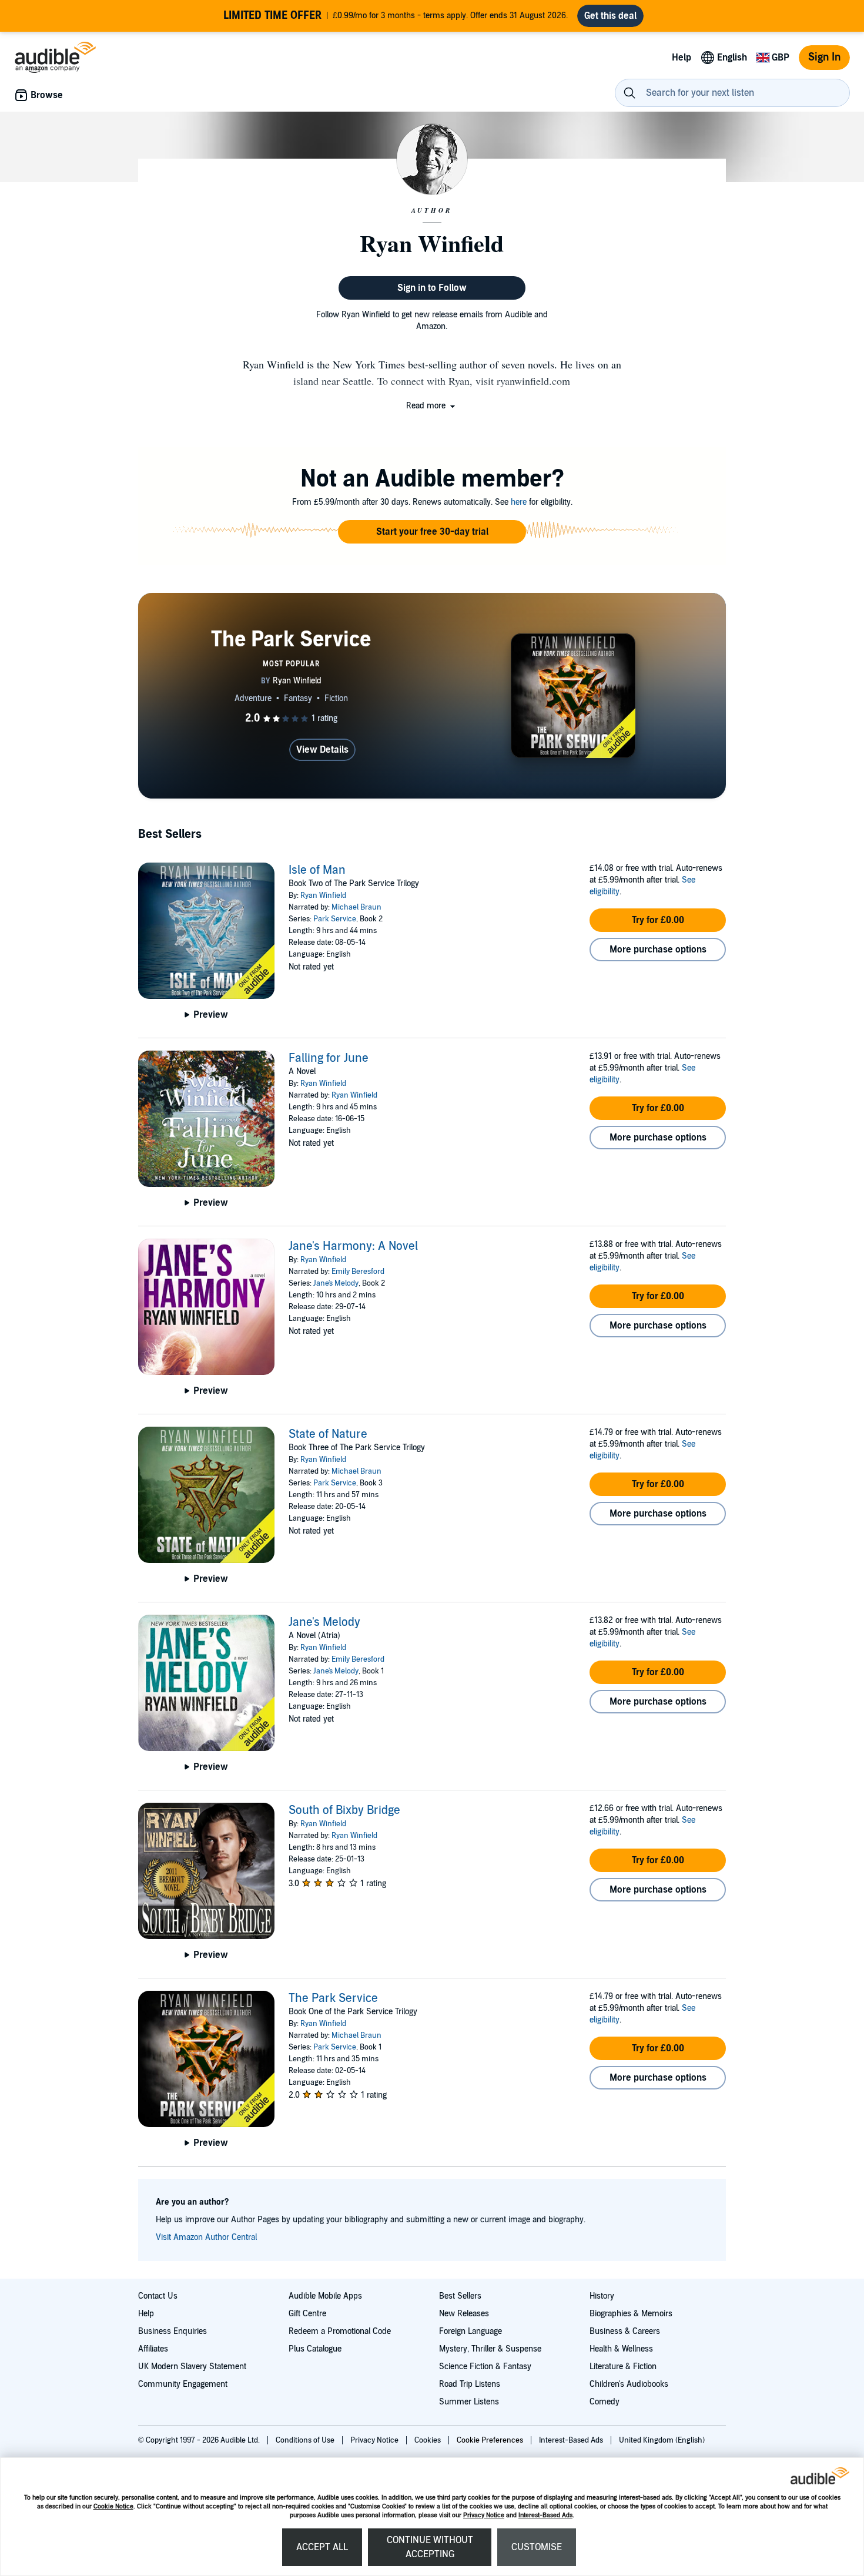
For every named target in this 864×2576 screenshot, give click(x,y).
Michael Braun (356, 907)
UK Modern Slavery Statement (192, 2367)
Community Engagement (183, 2384)
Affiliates (153, 2349)
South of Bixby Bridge (344, 1810)
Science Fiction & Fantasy (485, 2367)
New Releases (464, 2314)
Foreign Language (470, 2331)
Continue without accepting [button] (430, 2547)
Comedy (605, 2402)
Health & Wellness (621, 2349)
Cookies (428, 2440)
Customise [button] (537, 2547)
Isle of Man (317, 870)
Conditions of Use (306, 2440)
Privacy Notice (484, 2515)
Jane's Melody (336, 1283)
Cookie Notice (113, 2506)
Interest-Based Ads (545, 2515)
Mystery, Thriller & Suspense (490, 2349)
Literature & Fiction (623, 2367)
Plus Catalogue (315, 2349)
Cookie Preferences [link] (490, 2440)
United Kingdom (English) (662, 2440)
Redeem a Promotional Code (340, 2331)
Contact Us (158, 2296)
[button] (432, 406)
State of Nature (328, 1434)
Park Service (335, 919)
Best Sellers (460, 2296)
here (519, 502)
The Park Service (333, 1998)
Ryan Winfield (323, 895)
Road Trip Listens (470, 2384)
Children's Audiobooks (629, 2384)
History (602, 2296)
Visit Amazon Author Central (206, 2237)
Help (146, 2314)
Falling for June (329, 1058)
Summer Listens (469, 2402)
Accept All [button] (322, 2547)
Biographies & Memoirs (631, 2314)
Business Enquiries (173, 2331)
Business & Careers (625, 2331)
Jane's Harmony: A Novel (353, 1246)
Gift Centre (307, 2314)
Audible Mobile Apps (325, 2296)
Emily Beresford (358, 1272)
